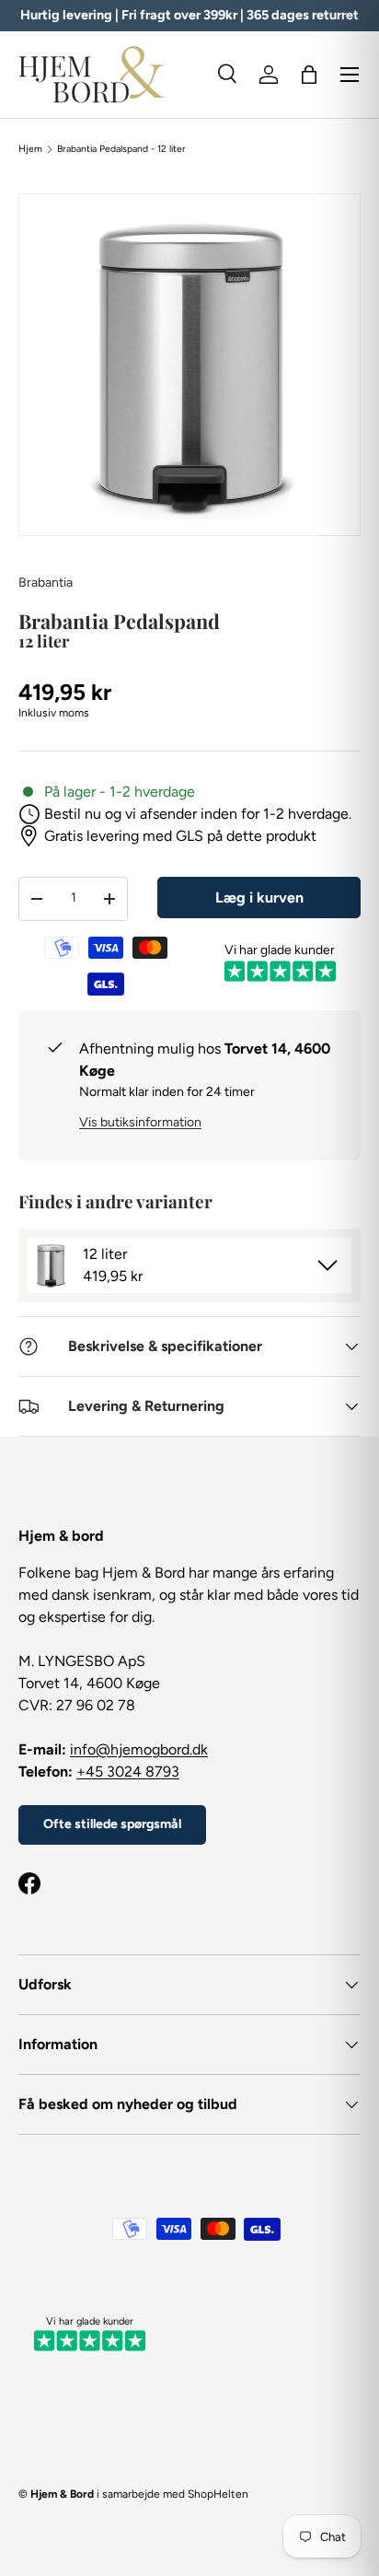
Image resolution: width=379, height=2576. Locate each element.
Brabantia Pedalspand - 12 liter (121, 149)
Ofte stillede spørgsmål (112, 1824)
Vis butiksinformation (140, 1122)
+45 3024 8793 (128, 1772)
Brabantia (46, 583)
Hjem (30, 149)
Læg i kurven (259, 898)
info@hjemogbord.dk (139, 1749)
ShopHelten (218, 2494)
